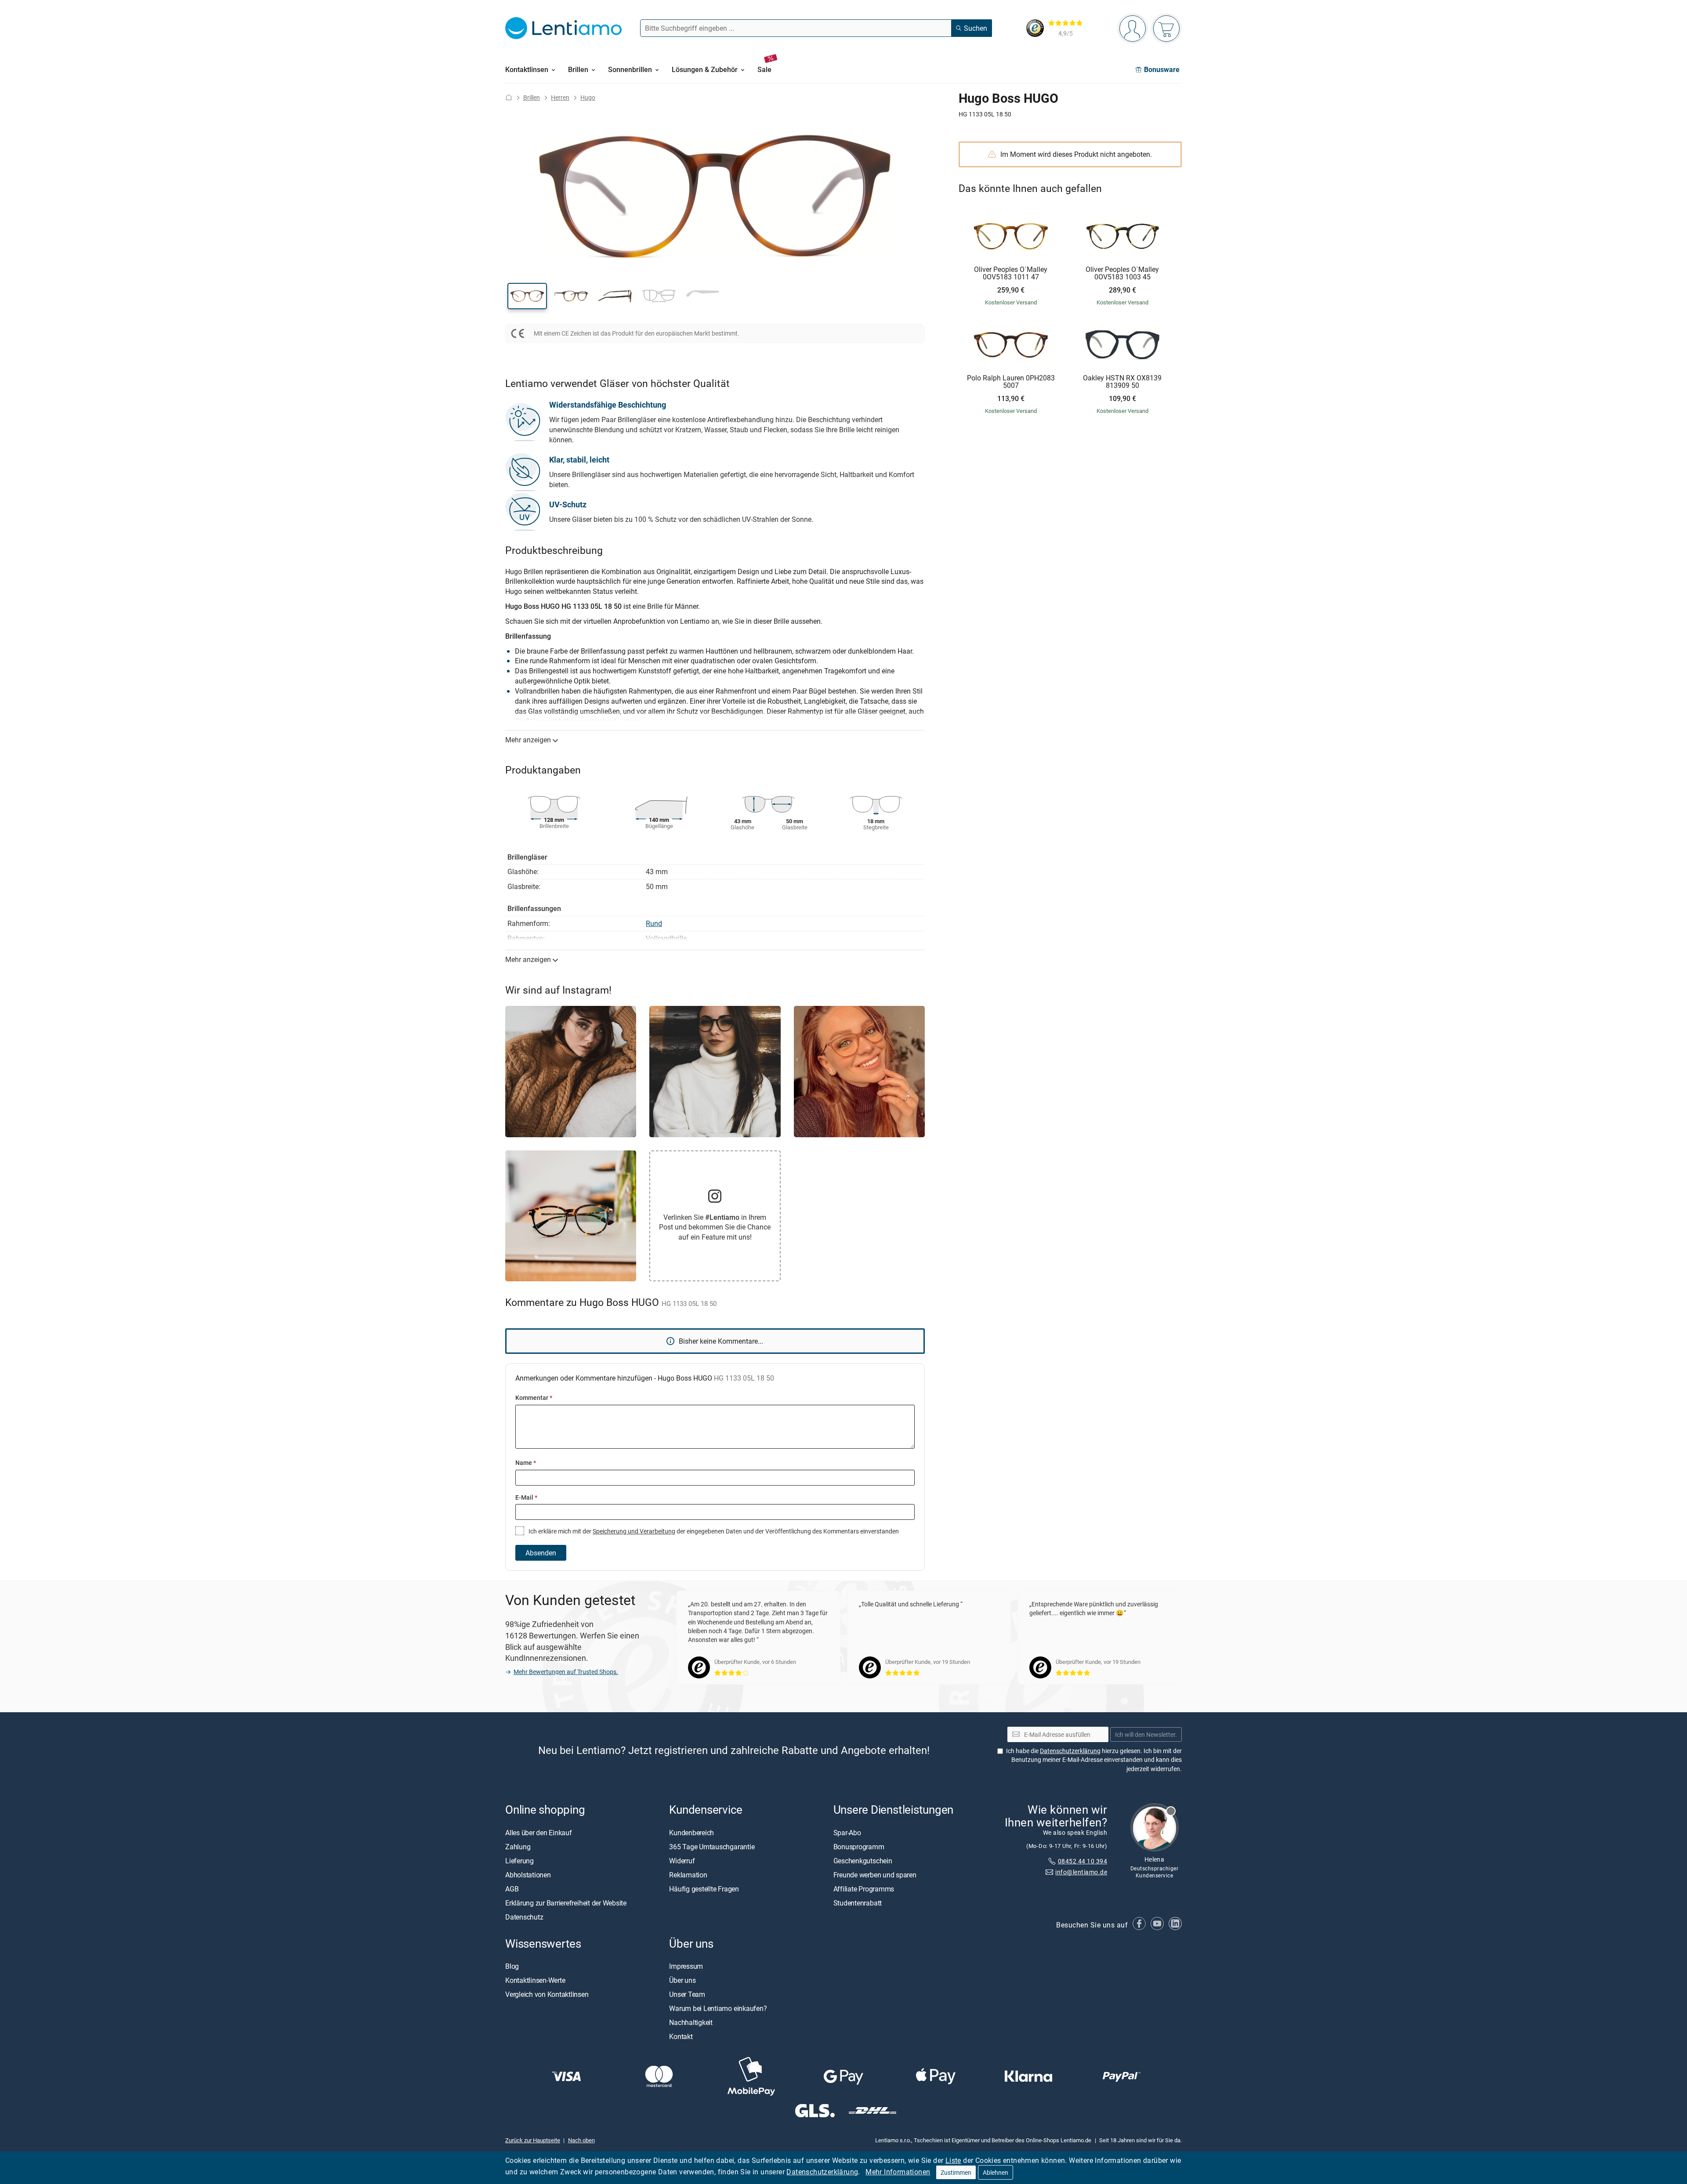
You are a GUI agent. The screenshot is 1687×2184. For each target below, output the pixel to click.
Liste (953, 2160)
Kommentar (534, 1398)
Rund (654, 923)
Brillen (532, 97)
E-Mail (526, 1497)
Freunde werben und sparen (875, 1875)
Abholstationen (528, 1875)
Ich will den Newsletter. (1146, 1734)
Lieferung (519, 1861)
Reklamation (688, 1875)
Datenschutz (524, 1917)
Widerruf (682, 1861)
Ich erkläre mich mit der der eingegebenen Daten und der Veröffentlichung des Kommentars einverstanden (713, 1531)
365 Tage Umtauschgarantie (712, 1847)
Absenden (541, 1553)
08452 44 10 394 (1082, 1861)
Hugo (588, 97)
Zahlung (518, 1847)
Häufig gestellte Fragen (704, 1889)
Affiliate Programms (864, 1889)
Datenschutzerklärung (822, 2172)
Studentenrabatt (858, 1903)
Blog (512, 1966)
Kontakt (681, 2036)
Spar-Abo (847, 1833)
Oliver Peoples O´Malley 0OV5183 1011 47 (1011, 273)
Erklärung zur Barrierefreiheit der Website (566, 1903)
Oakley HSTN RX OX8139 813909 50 (1122, 382)
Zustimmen (956, 2172)
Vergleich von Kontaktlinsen (547, 1994)
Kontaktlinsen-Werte (535, 1980)
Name (526, 1463)
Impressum (686, 1966)
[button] (527, 296)
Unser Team (687, 1994)
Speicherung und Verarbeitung (634, 1531)
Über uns (682, 1980)
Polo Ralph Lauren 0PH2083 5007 (1011, 382)
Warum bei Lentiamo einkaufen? (718, 2008)
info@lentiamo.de (1081, 1872)
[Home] (509, 97)
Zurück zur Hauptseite (533, 2140)
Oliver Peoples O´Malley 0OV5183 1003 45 (1122, 273)
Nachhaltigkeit (691, 2022)
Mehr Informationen (898, 2172)
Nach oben (581, 2140)
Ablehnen (996, 2172)
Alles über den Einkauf (539, 1833)
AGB (512, 1889)
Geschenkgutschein (863, 1861)
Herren (560, 97)
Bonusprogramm (859, 1847)
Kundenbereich (691, 1833)
